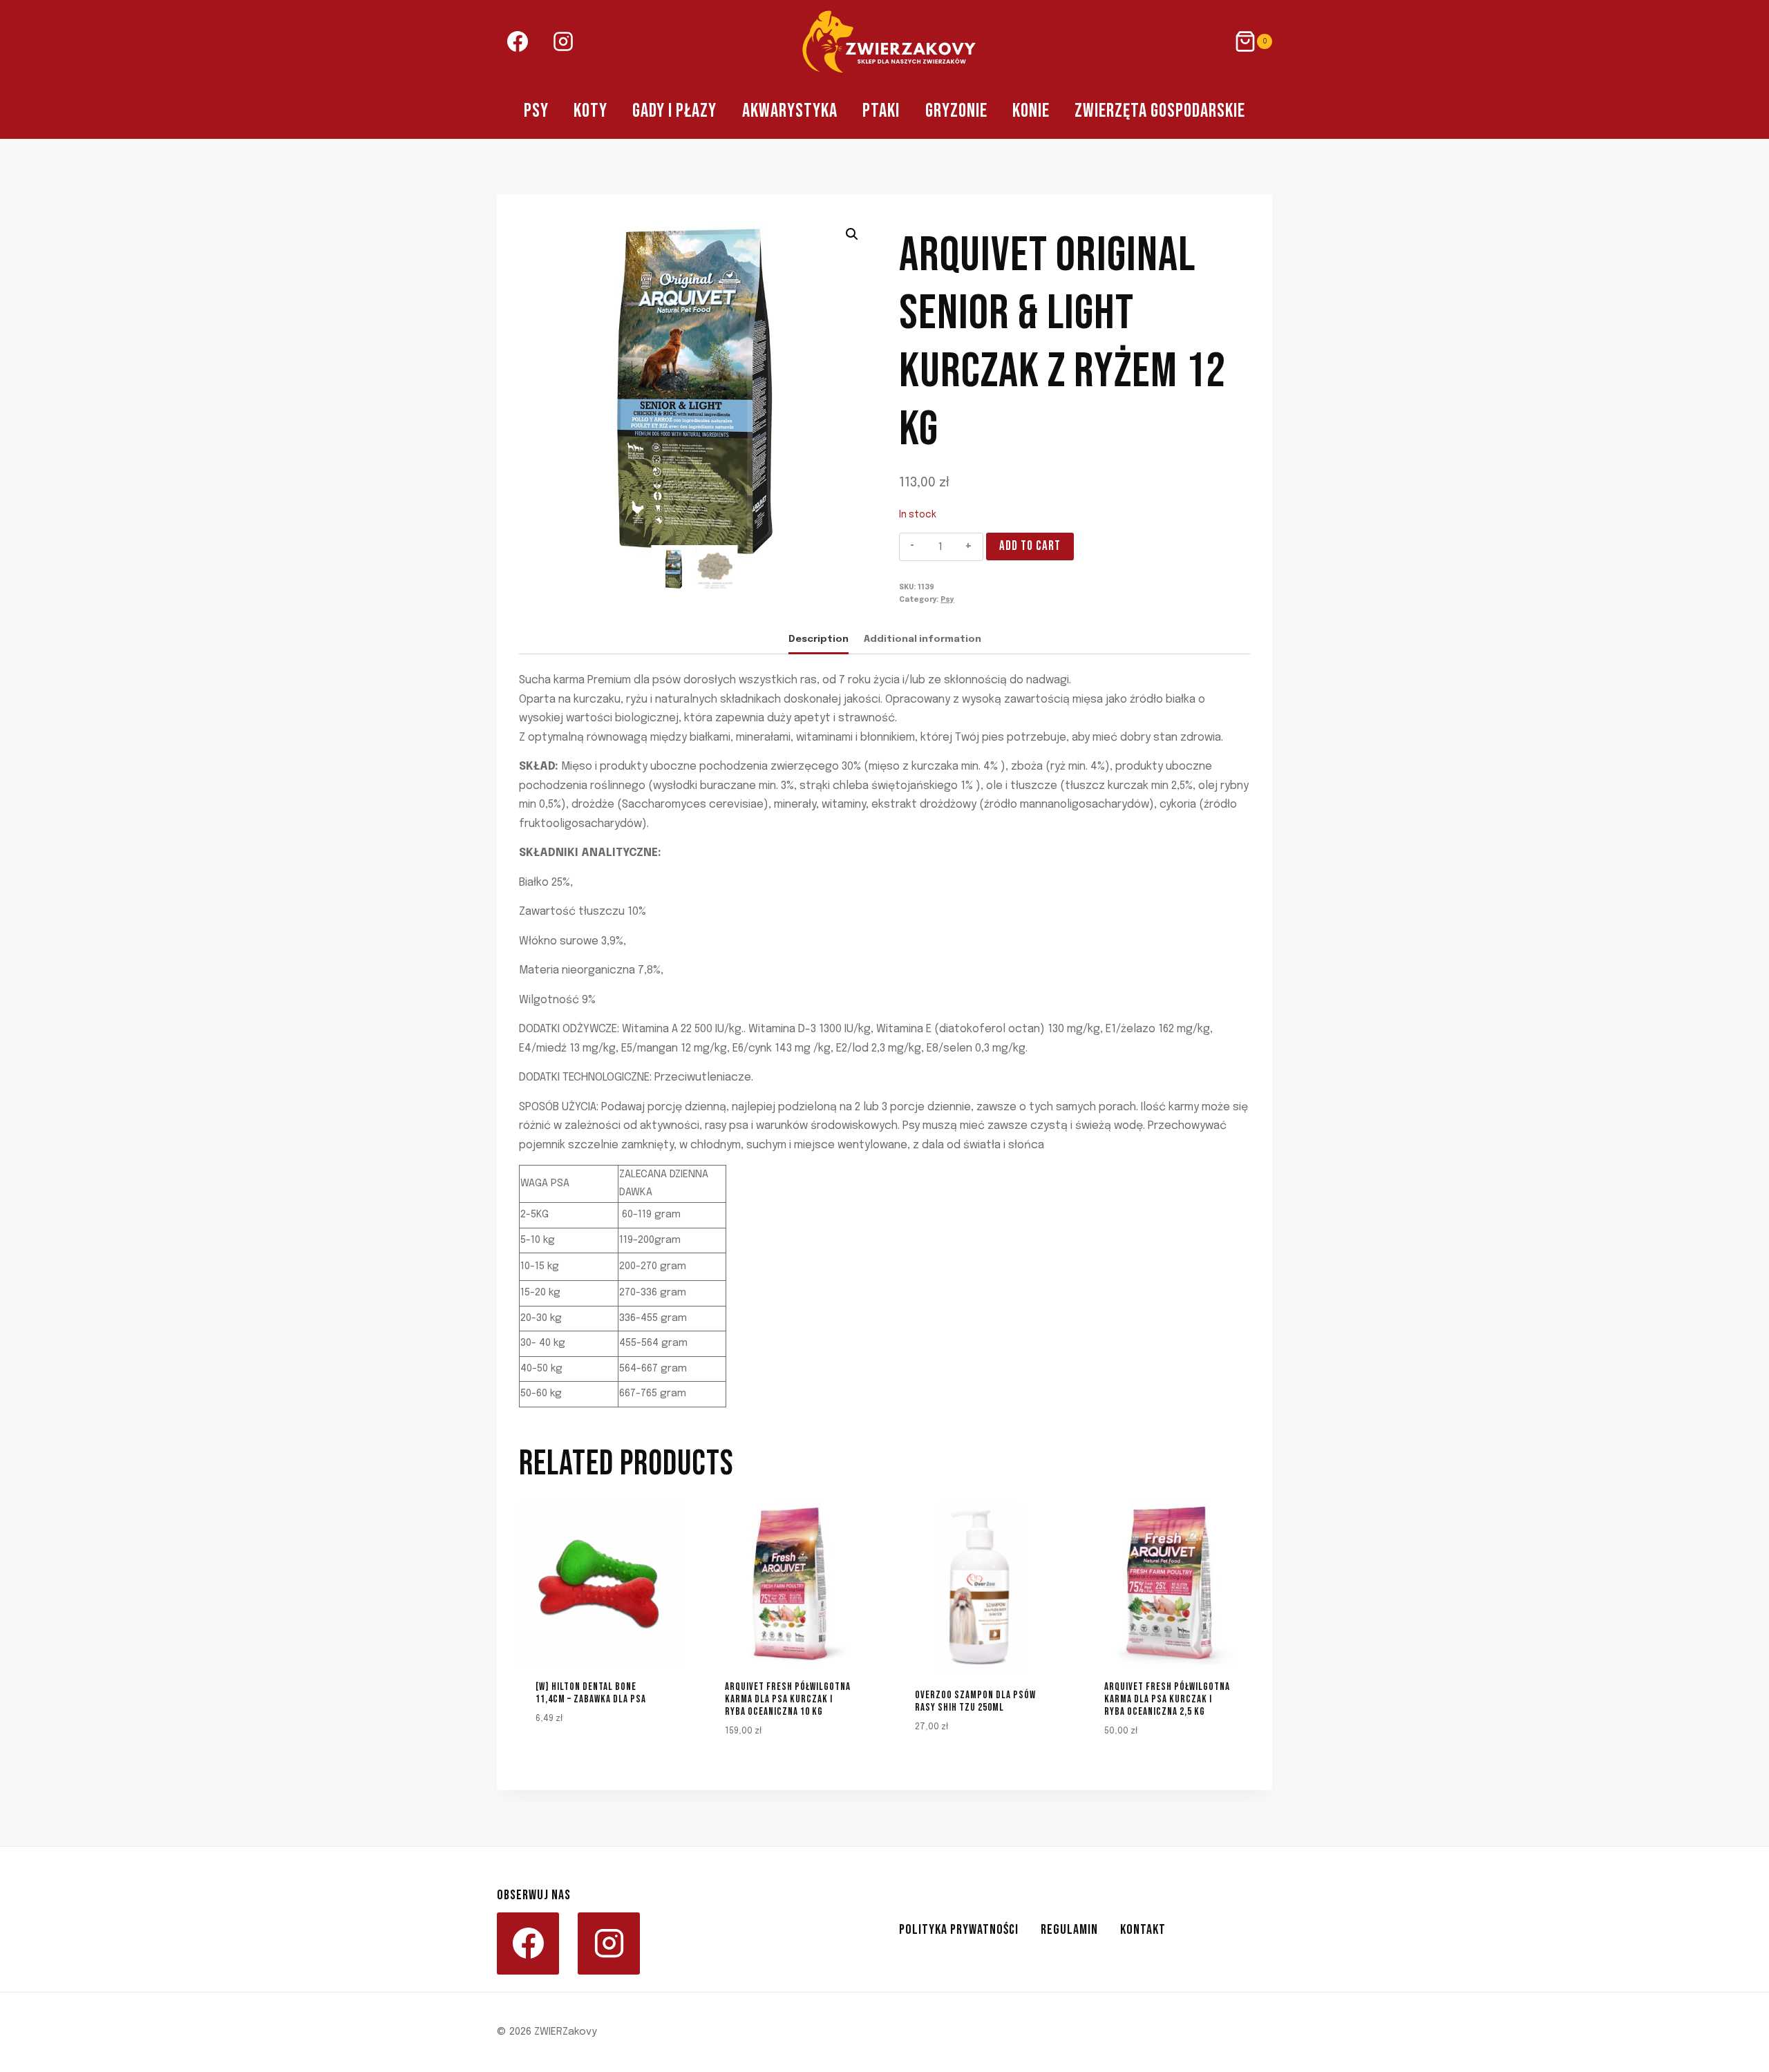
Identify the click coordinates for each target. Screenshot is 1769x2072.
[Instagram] (563, 41)
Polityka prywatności (959, 1930)
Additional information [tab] (923, 639)
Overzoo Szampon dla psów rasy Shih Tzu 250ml (975, 1701)
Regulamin (1069, 1930)
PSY (536, 111)
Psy (947, 600)
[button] (852, 234)
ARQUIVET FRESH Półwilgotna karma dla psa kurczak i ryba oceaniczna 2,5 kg (1167, 1699)
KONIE (1031, 111)
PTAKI (881, 111)
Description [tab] (819, 639)
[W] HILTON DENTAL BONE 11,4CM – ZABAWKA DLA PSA (591, 1693)
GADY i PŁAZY (674, 111)
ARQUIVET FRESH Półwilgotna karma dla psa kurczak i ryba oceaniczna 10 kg (788, 1699)
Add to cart (1030, 546)
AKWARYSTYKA (790, 111)
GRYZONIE (956, 111)
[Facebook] (518, 41)
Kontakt (1143, 1930)
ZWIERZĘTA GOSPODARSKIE (1160, 111)
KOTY (590, 111)
